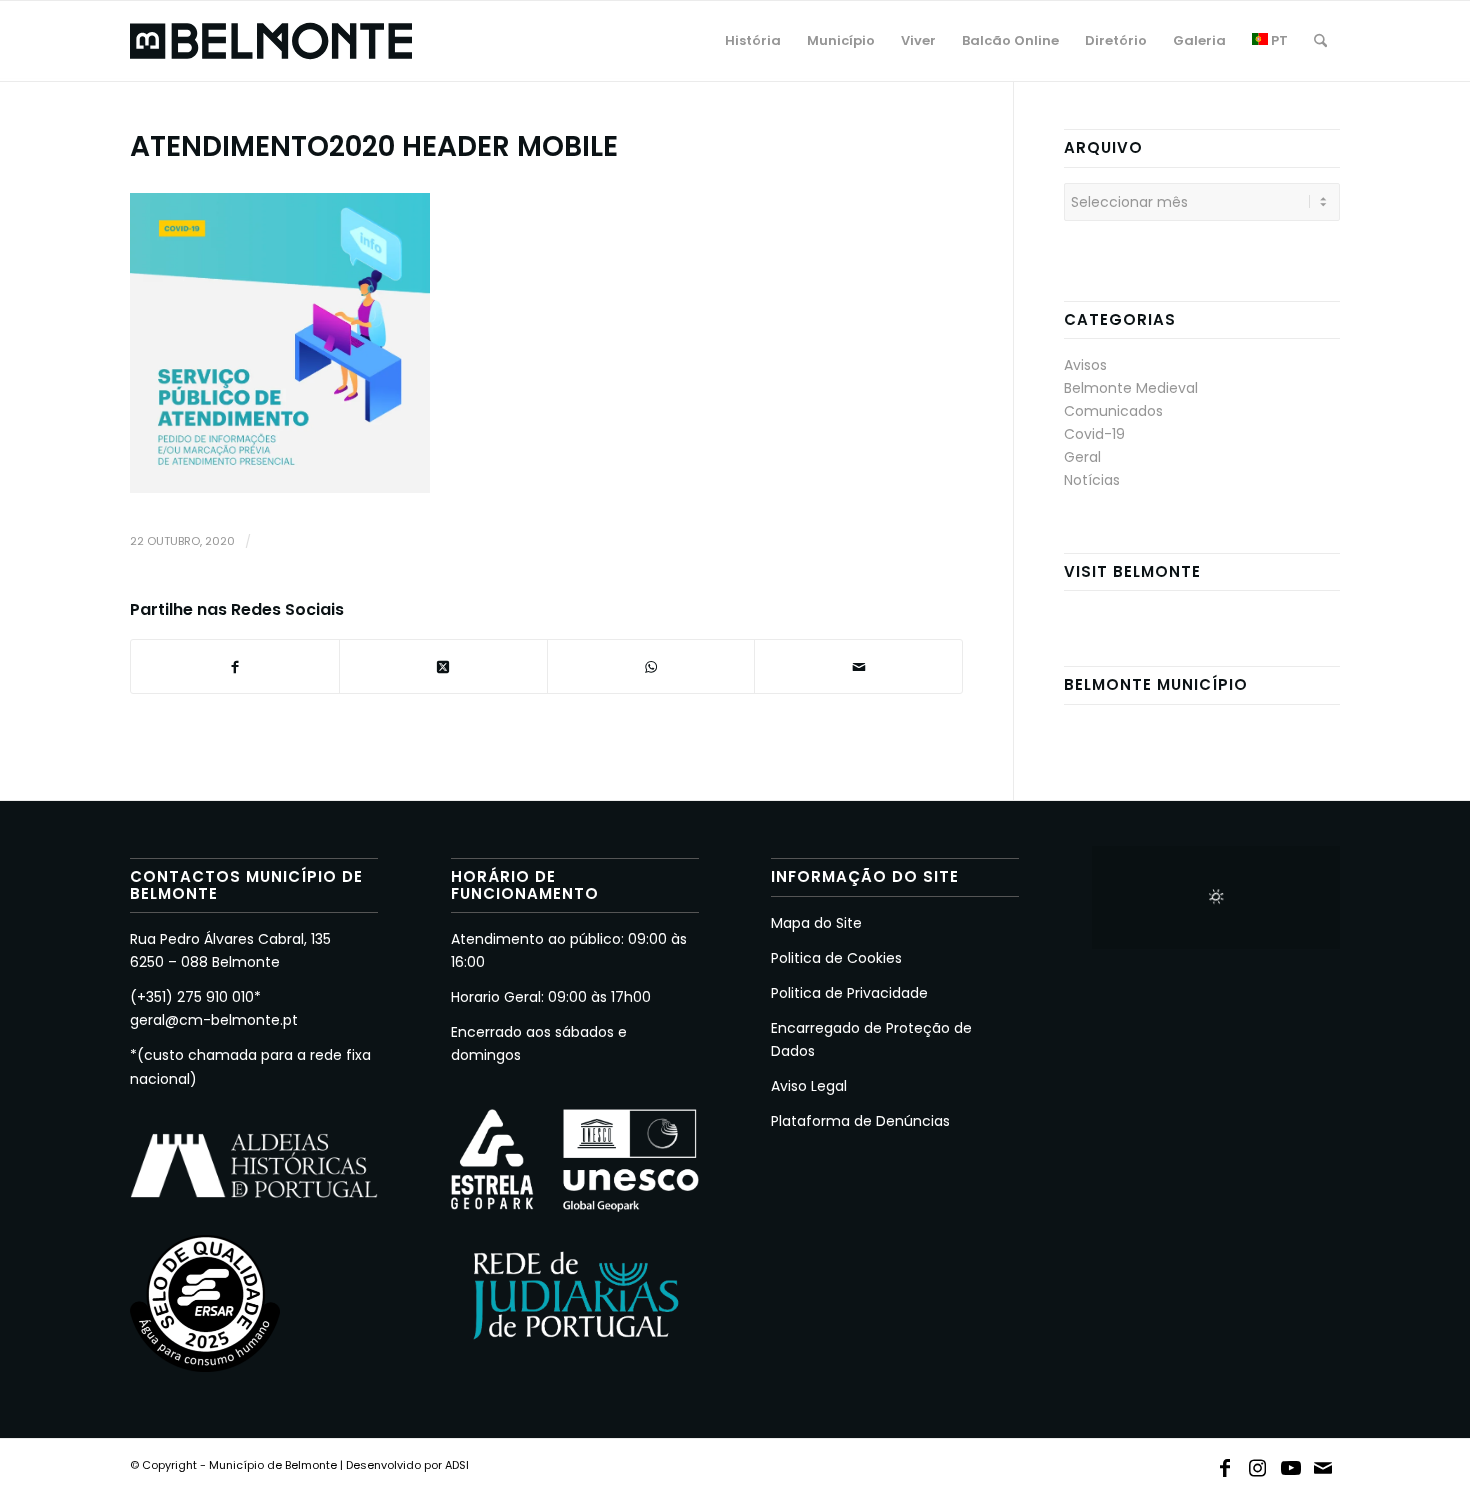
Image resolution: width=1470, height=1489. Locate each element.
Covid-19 (1094, 434)
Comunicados (1113, 411)
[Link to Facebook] (1225, 1464)
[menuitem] (753, 41)
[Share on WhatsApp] (651, 666)
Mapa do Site (816, 923)
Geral (1082, 457)
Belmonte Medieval (1131, 388)
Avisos (1085, 365)
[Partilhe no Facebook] (235, 666)
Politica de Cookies (836, 958)
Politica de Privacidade (849, 993)
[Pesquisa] (1320, 41)
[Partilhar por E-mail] (858, 666)
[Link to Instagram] (1258, 1464)
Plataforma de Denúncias (860, 1121)
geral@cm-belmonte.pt (214, 1020)
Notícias (1092, 480)
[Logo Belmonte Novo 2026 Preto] (271, 41)
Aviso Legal (809, 1086)
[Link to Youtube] (1291, 1464)
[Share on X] (443, 666)
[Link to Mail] (1324, 1464)
